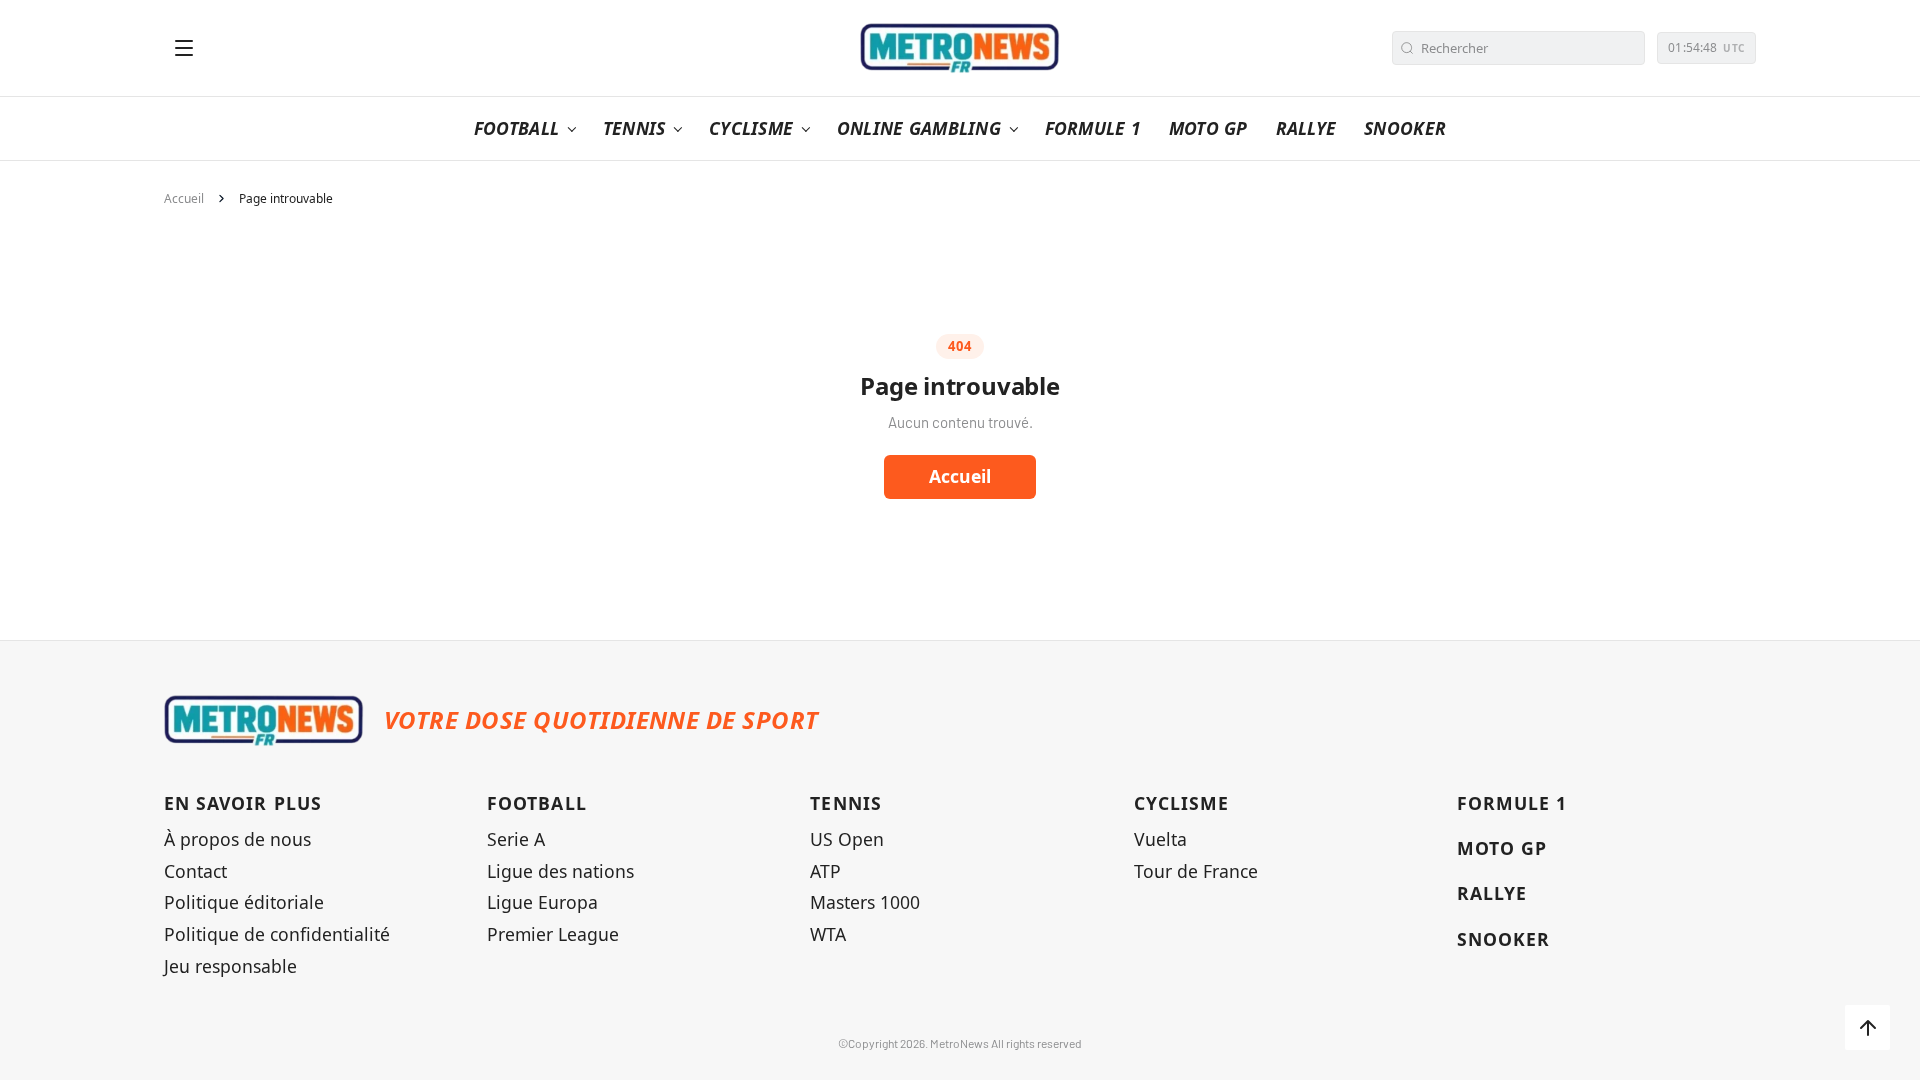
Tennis (845, 803)
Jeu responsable (230, 966)
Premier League (553, 934)
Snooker (1503, 939)
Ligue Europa (542, 902)
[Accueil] (960, 48)
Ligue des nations (560, 871)
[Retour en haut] (1867, 1027)
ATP (825, 871)
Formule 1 (1512, 803)
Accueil (184, 199)
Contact (195, 871)
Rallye (1492, 893)
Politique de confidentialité (277, 934)
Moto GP (1502, 848)
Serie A (516, 839)
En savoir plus (243, 803)
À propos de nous (237, 839)
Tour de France (1196, 871)
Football (536, 803)
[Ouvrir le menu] (184, 48)
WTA (828, 934)
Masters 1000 (865, 902)
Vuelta (1160, 839)
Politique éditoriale (244, 902)
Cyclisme (1181, 803)
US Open (847, 839)
